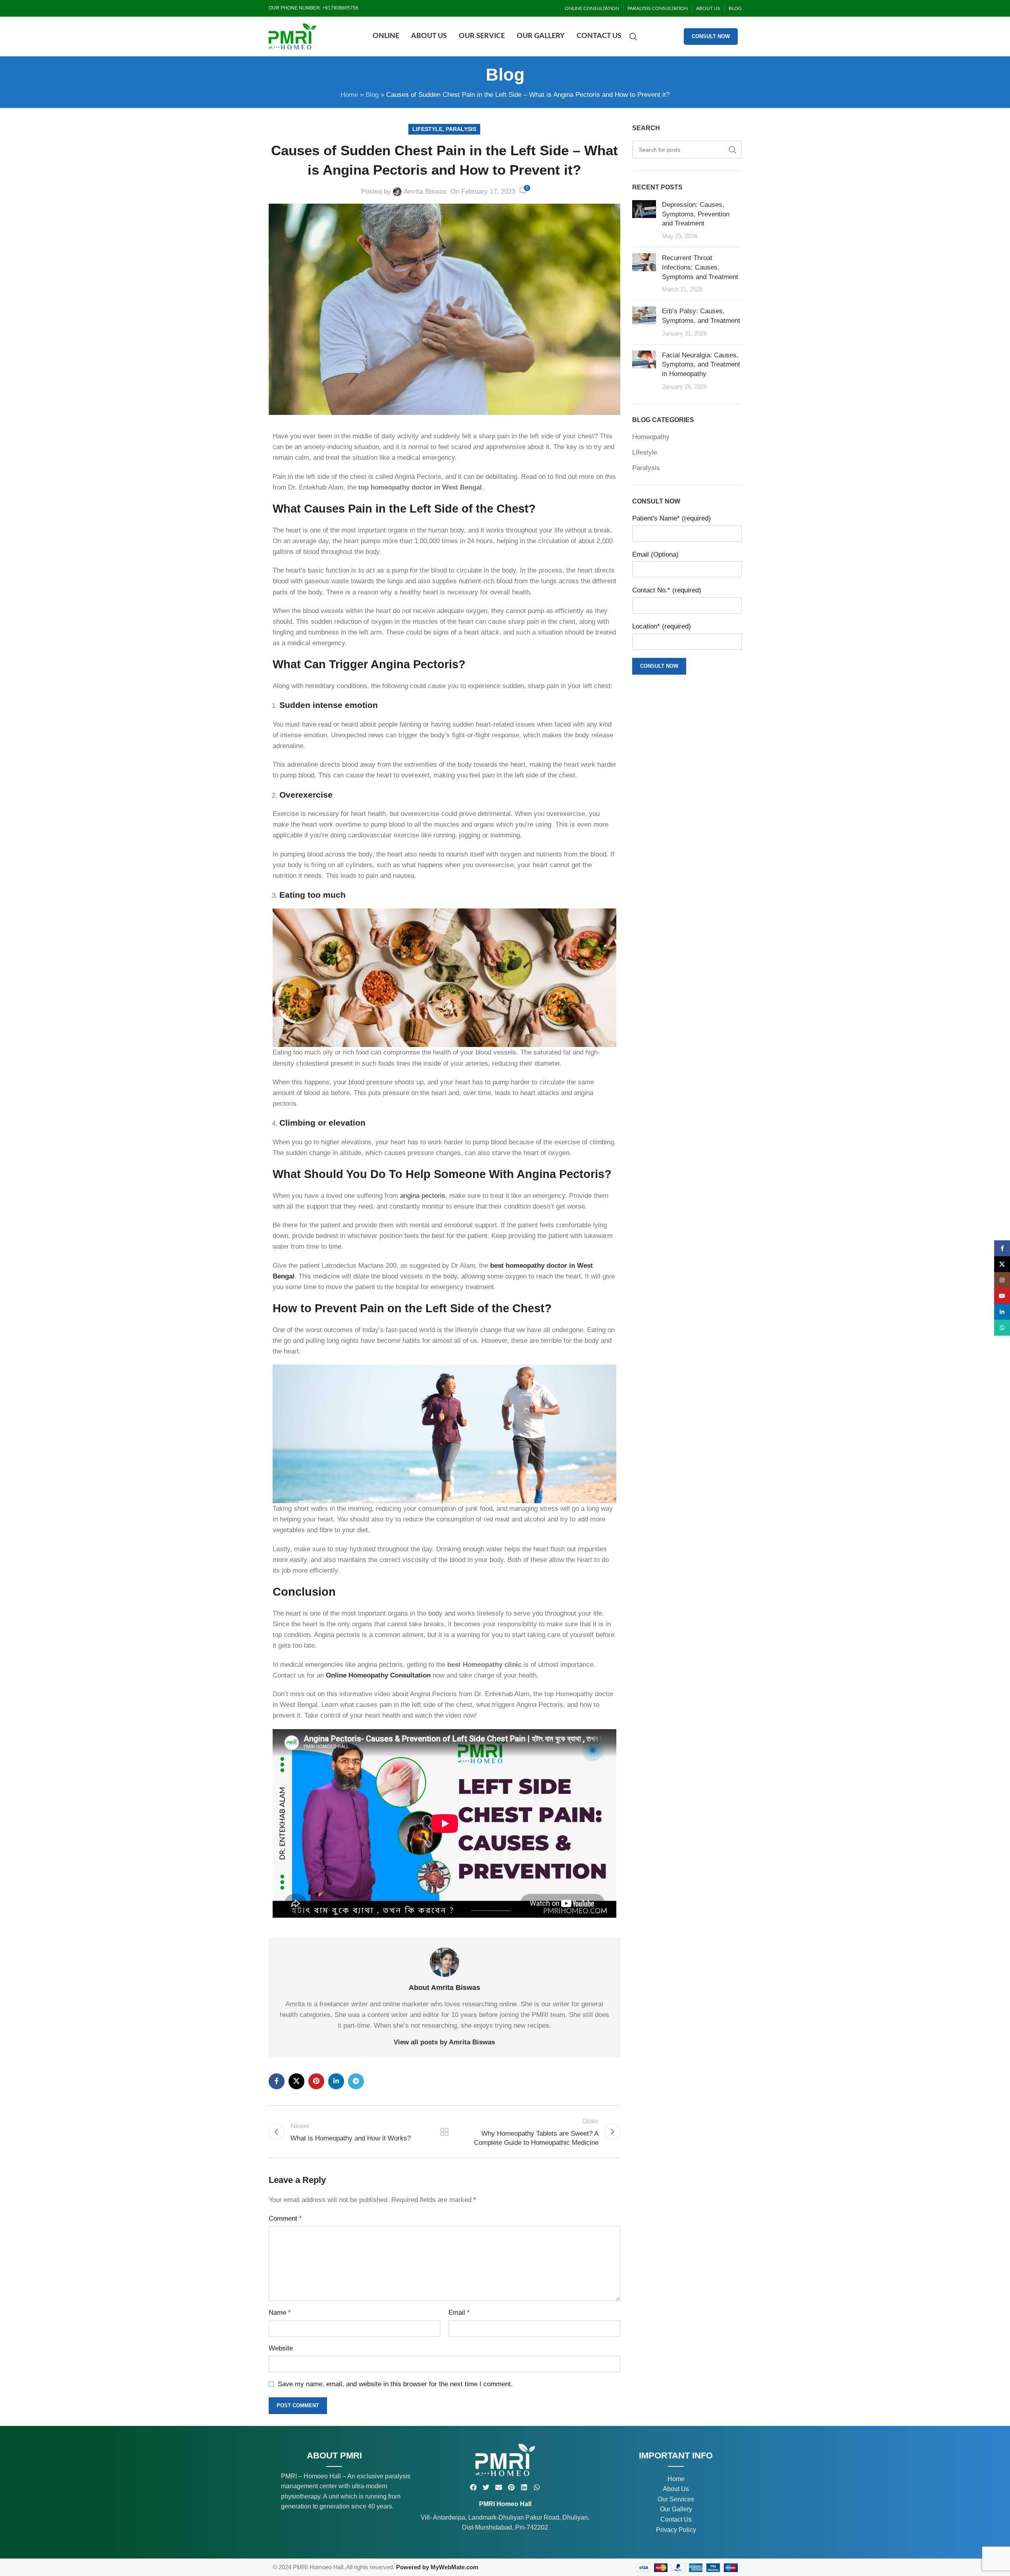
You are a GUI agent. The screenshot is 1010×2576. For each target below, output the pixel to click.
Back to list (444, 2132)
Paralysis (461, 129)
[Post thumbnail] (644, 221)
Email (459, 2313)
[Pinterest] (511, 2487)
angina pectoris (423, 1196)
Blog (372, 95)
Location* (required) (662, 626)
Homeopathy (651, 437)
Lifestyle (427, 129)
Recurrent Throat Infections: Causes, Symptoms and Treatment (700, 267)
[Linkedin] (524, 2487)
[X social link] (296, 2081)
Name (280, 2313)
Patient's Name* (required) (671, 518)
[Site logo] (292, 36)
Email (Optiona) (655, 554)
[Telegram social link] (356, 2081)
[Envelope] (499, 2487)
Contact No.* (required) (667, 590)
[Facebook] (473, 2487)
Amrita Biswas (425, 192)
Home (349, 95)
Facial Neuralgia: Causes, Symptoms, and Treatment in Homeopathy (701, 365)
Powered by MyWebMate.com (437, 2567)
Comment (285, 2218)
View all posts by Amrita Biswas (444, 2042)
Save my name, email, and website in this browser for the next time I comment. (395, 2384)
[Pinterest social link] (316, 2081)
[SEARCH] (733, 150)
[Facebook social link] (277, 2081)
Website (281, 2348)
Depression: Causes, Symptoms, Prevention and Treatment (696, 214)
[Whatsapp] (537, 2487)
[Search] (633, 37)
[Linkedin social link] (336, 2081)
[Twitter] (486, 2487)
